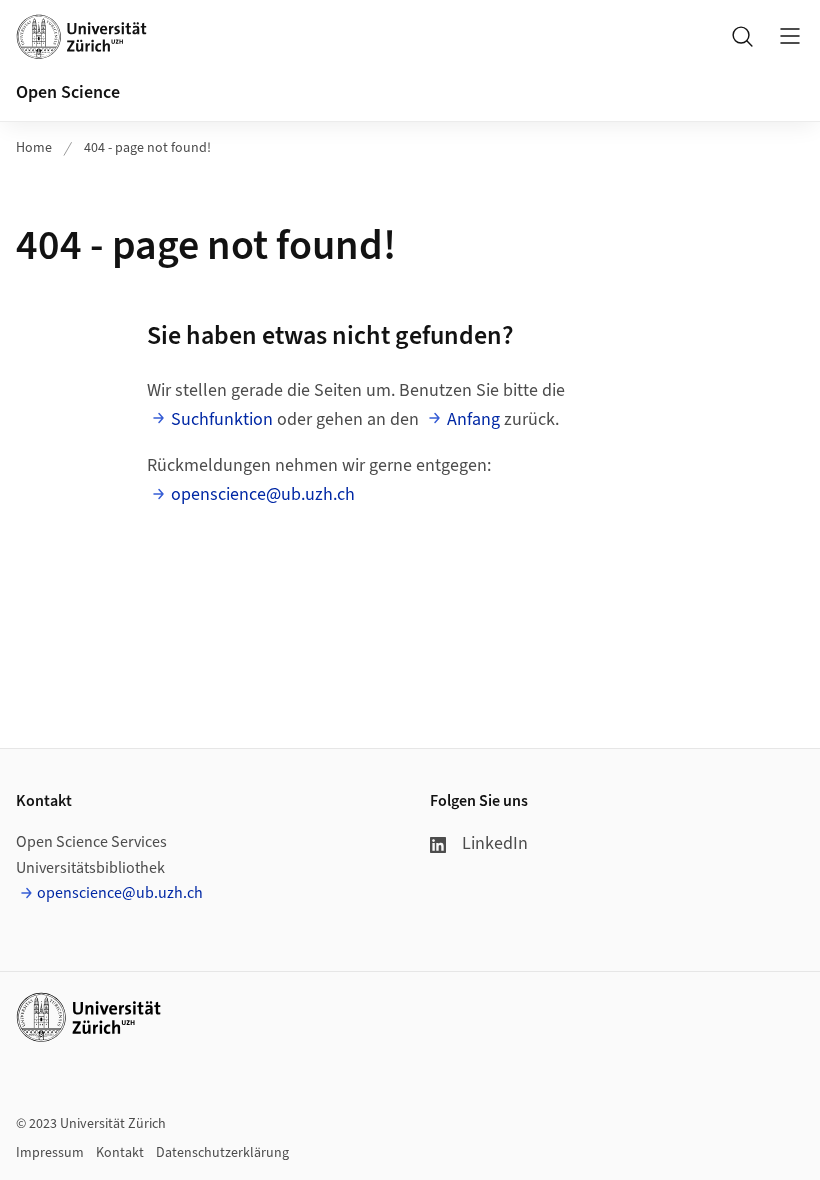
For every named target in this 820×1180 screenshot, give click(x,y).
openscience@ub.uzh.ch (263, 494)
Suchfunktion (222, 419)
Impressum (50, 1153)
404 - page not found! (147, 148)
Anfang (473, 419)
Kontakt (120, 1153)
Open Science (68, 92)
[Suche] (742, 36)
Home (34, 148)
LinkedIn (495, 843)
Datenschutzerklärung (222, 1153)
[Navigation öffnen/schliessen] (790, 36)
